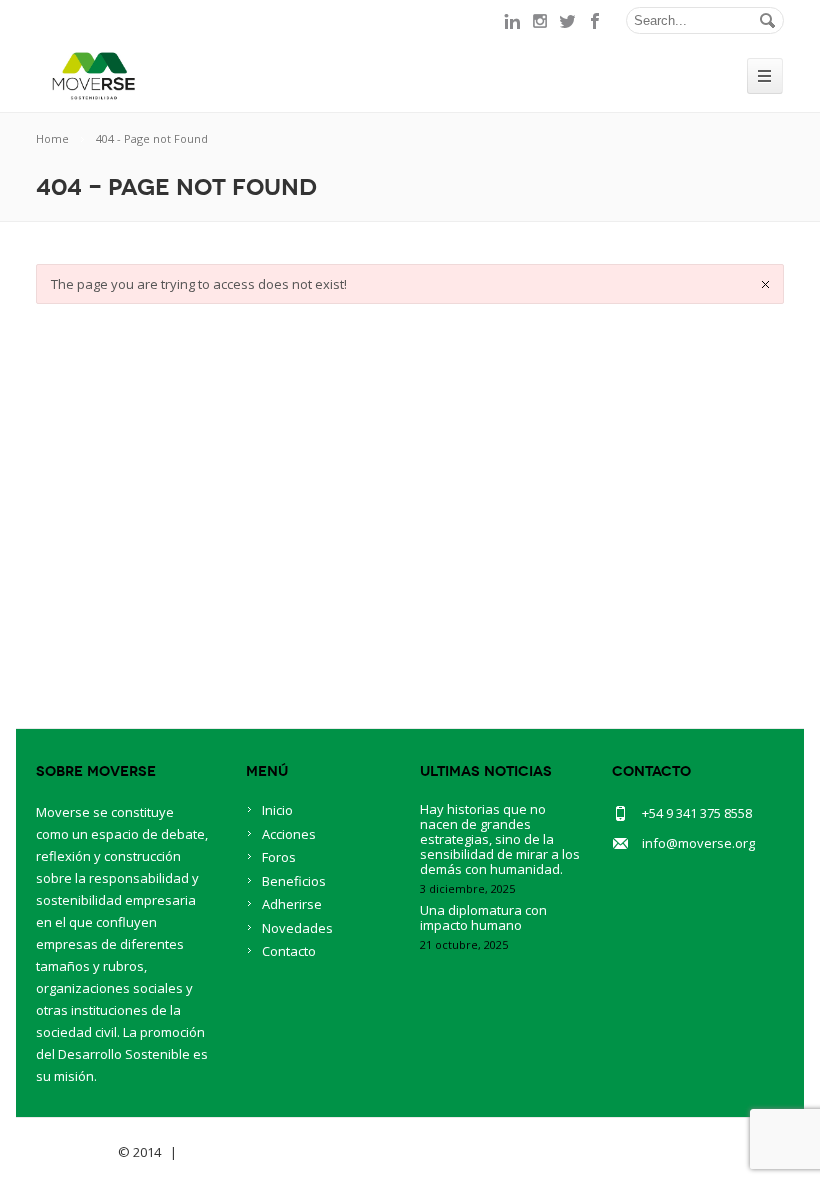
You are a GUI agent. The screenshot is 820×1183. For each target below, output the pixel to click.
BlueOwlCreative (236, 1152)
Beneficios (294, 881)
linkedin (512, 21)
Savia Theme (75, 1152)
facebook (596, 21)
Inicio (277, 810)
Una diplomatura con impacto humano (483, 917)
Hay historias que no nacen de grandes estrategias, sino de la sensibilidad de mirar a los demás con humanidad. (500, 839)
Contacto (289, 951)
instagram (540, 21)
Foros (279, 857)
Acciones (289, 834)
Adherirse (292, 904)
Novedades (297, 928)
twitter (568, 21)
